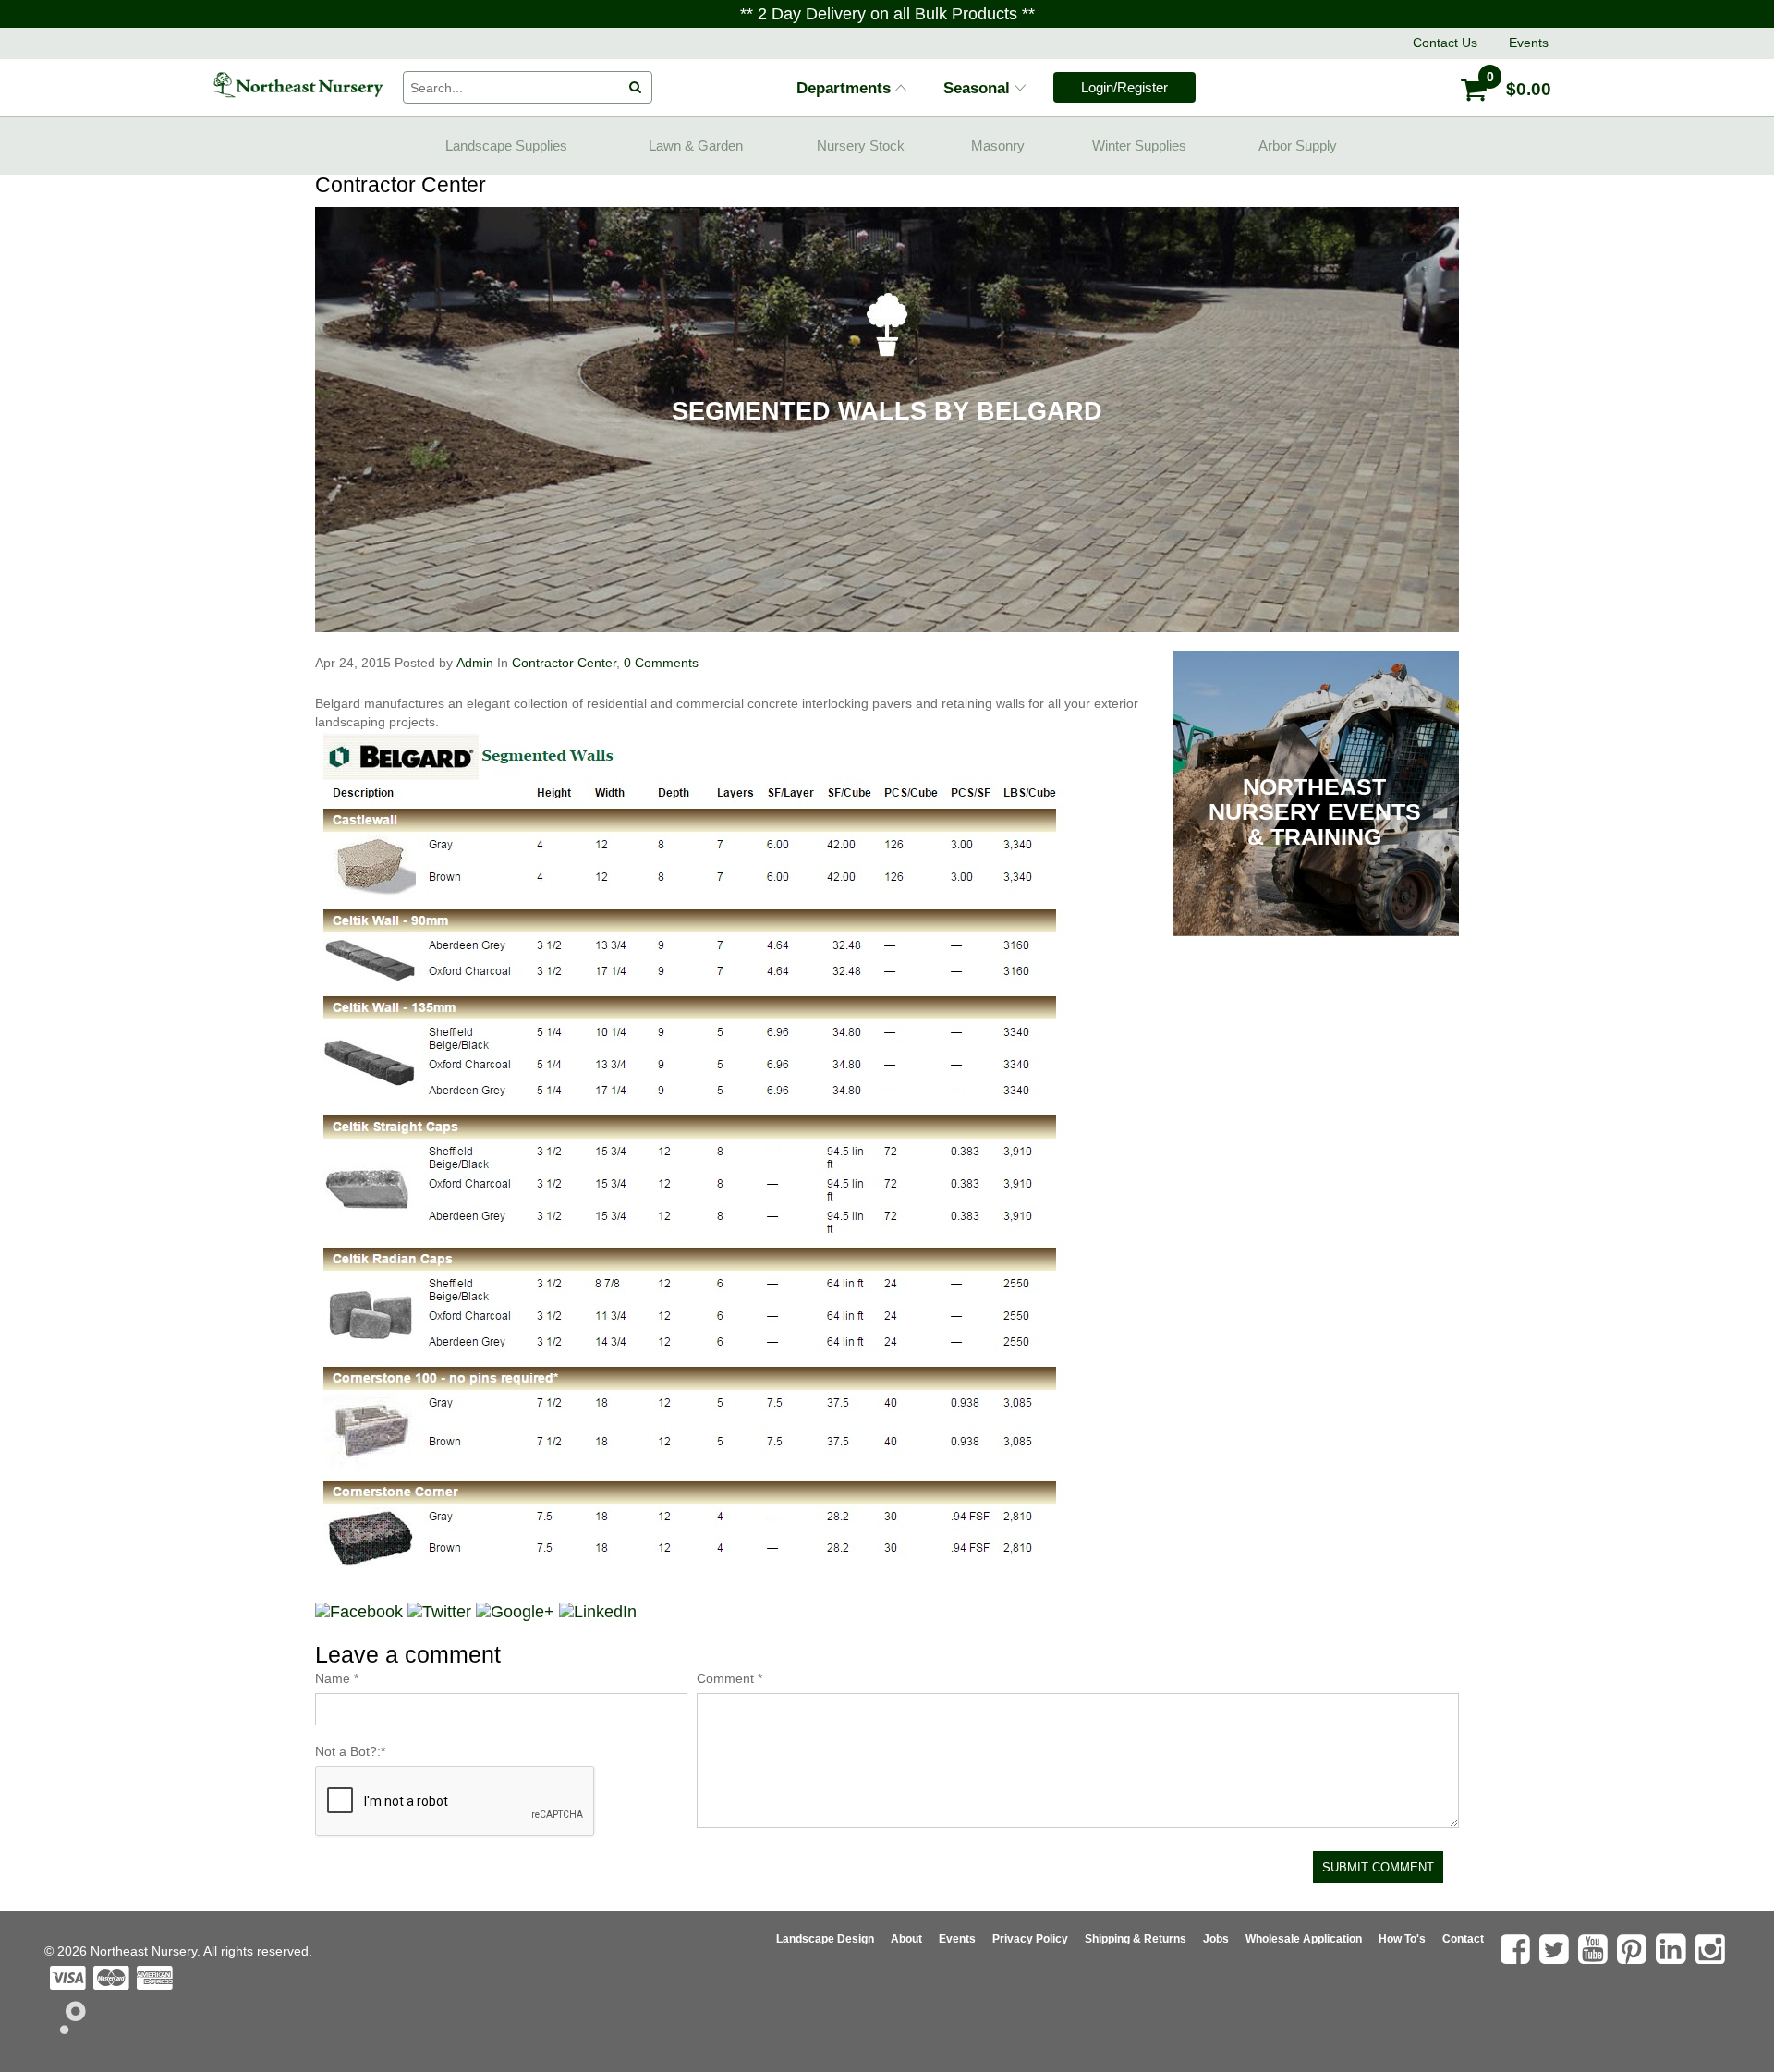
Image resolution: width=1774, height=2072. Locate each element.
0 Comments (659, 663)
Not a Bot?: (350, 1751)
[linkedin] (1673, 1949)
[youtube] (1595, 1949)
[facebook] (1518, 1949)
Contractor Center (564, 663)
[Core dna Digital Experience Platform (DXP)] (65, 2029)
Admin (475, 663)
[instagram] (1713, 1949)
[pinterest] (1634, 1949)
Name (337, 1678)
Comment (729, 1678)
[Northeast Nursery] (298, 85)
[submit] (636, 88)
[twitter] (1556, 1949)
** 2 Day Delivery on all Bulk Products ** (887, 14)
